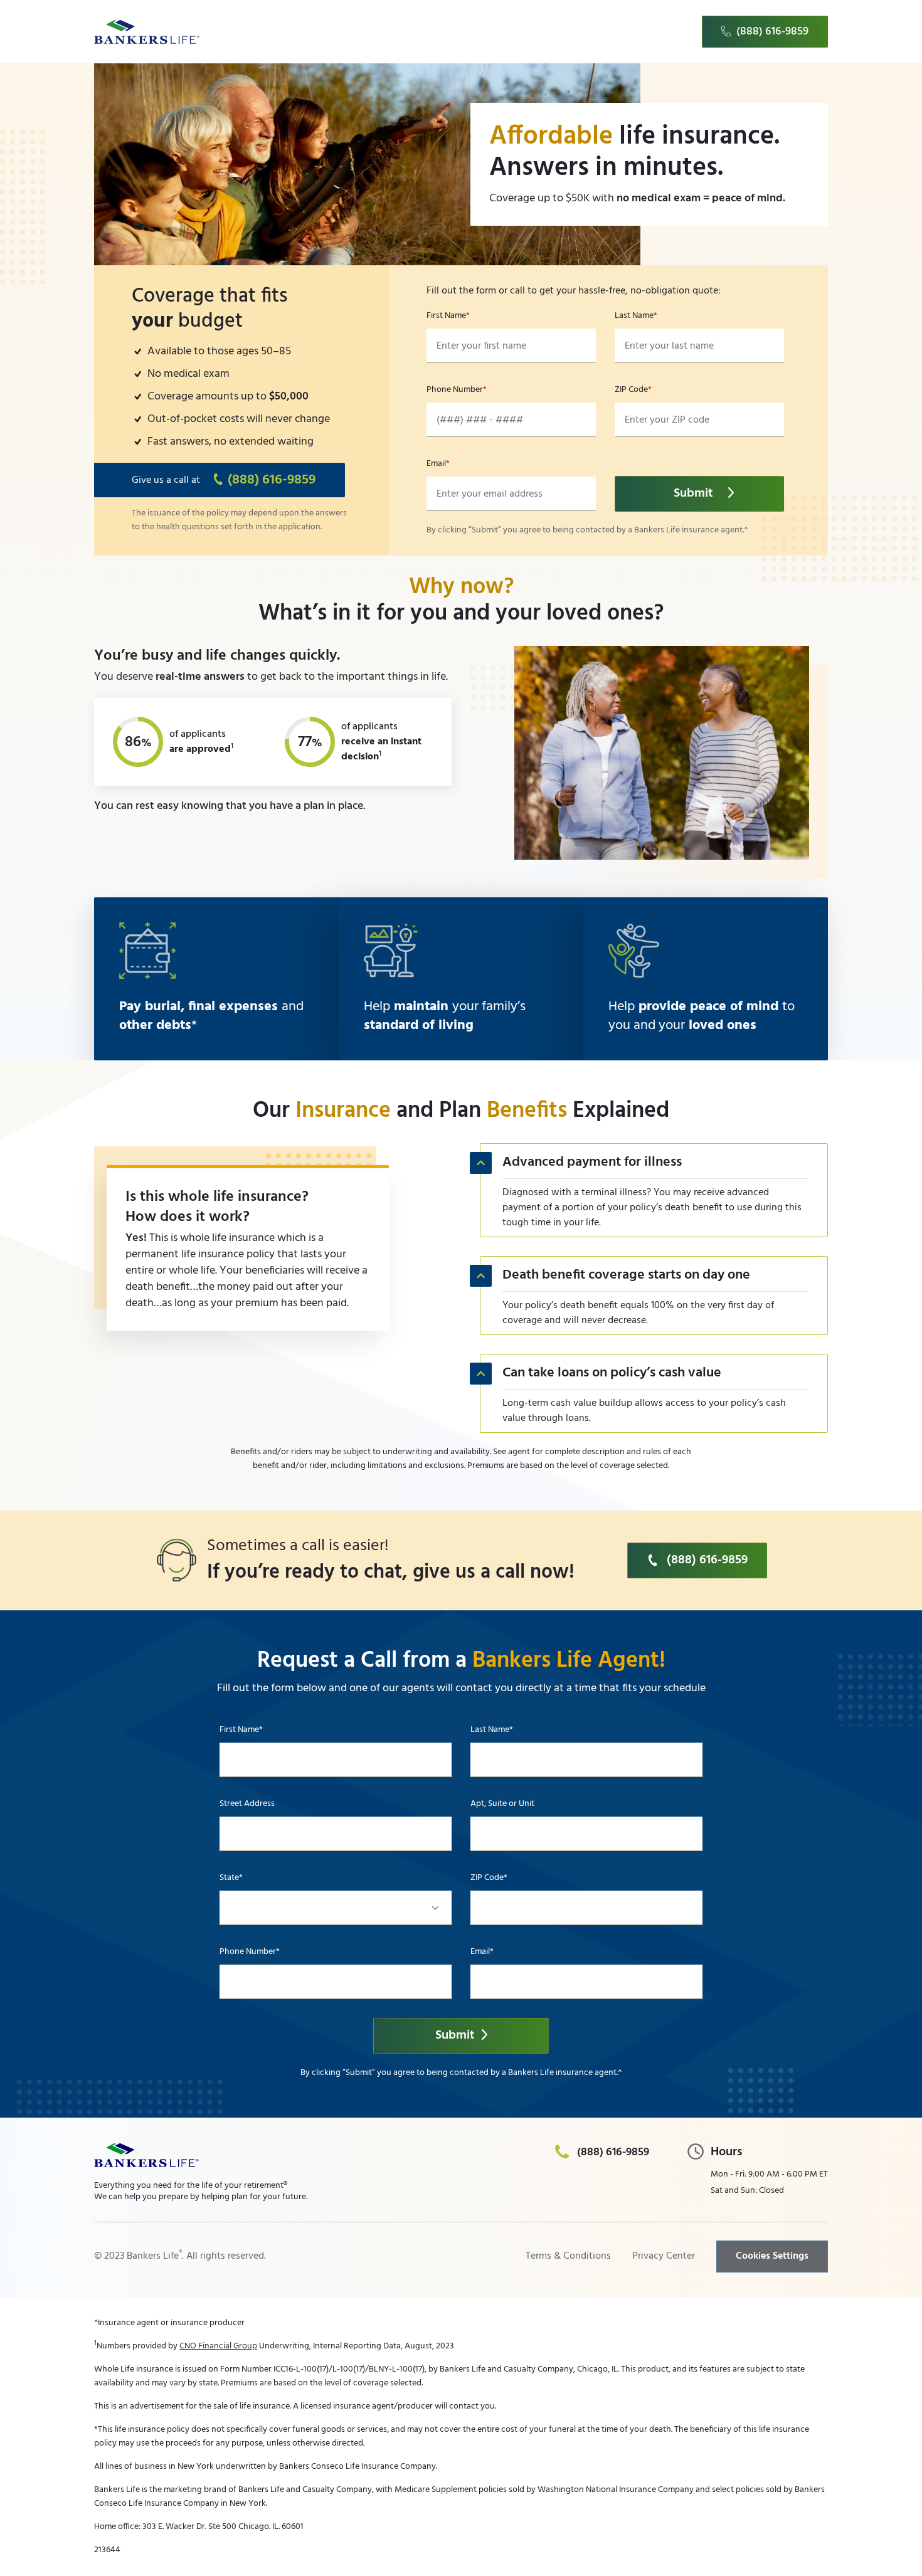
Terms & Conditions (568, 2256)
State (229, 1878)
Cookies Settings (772, 2256)
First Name (446, 316)
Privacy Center (664, 2256)
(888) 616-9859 (772, 32)
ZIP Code (631, 390)
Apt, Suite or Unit (502, 1804)
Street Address (247, 1804)
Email (436, 464)
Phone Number (455, 390)
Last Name (634, 316)
